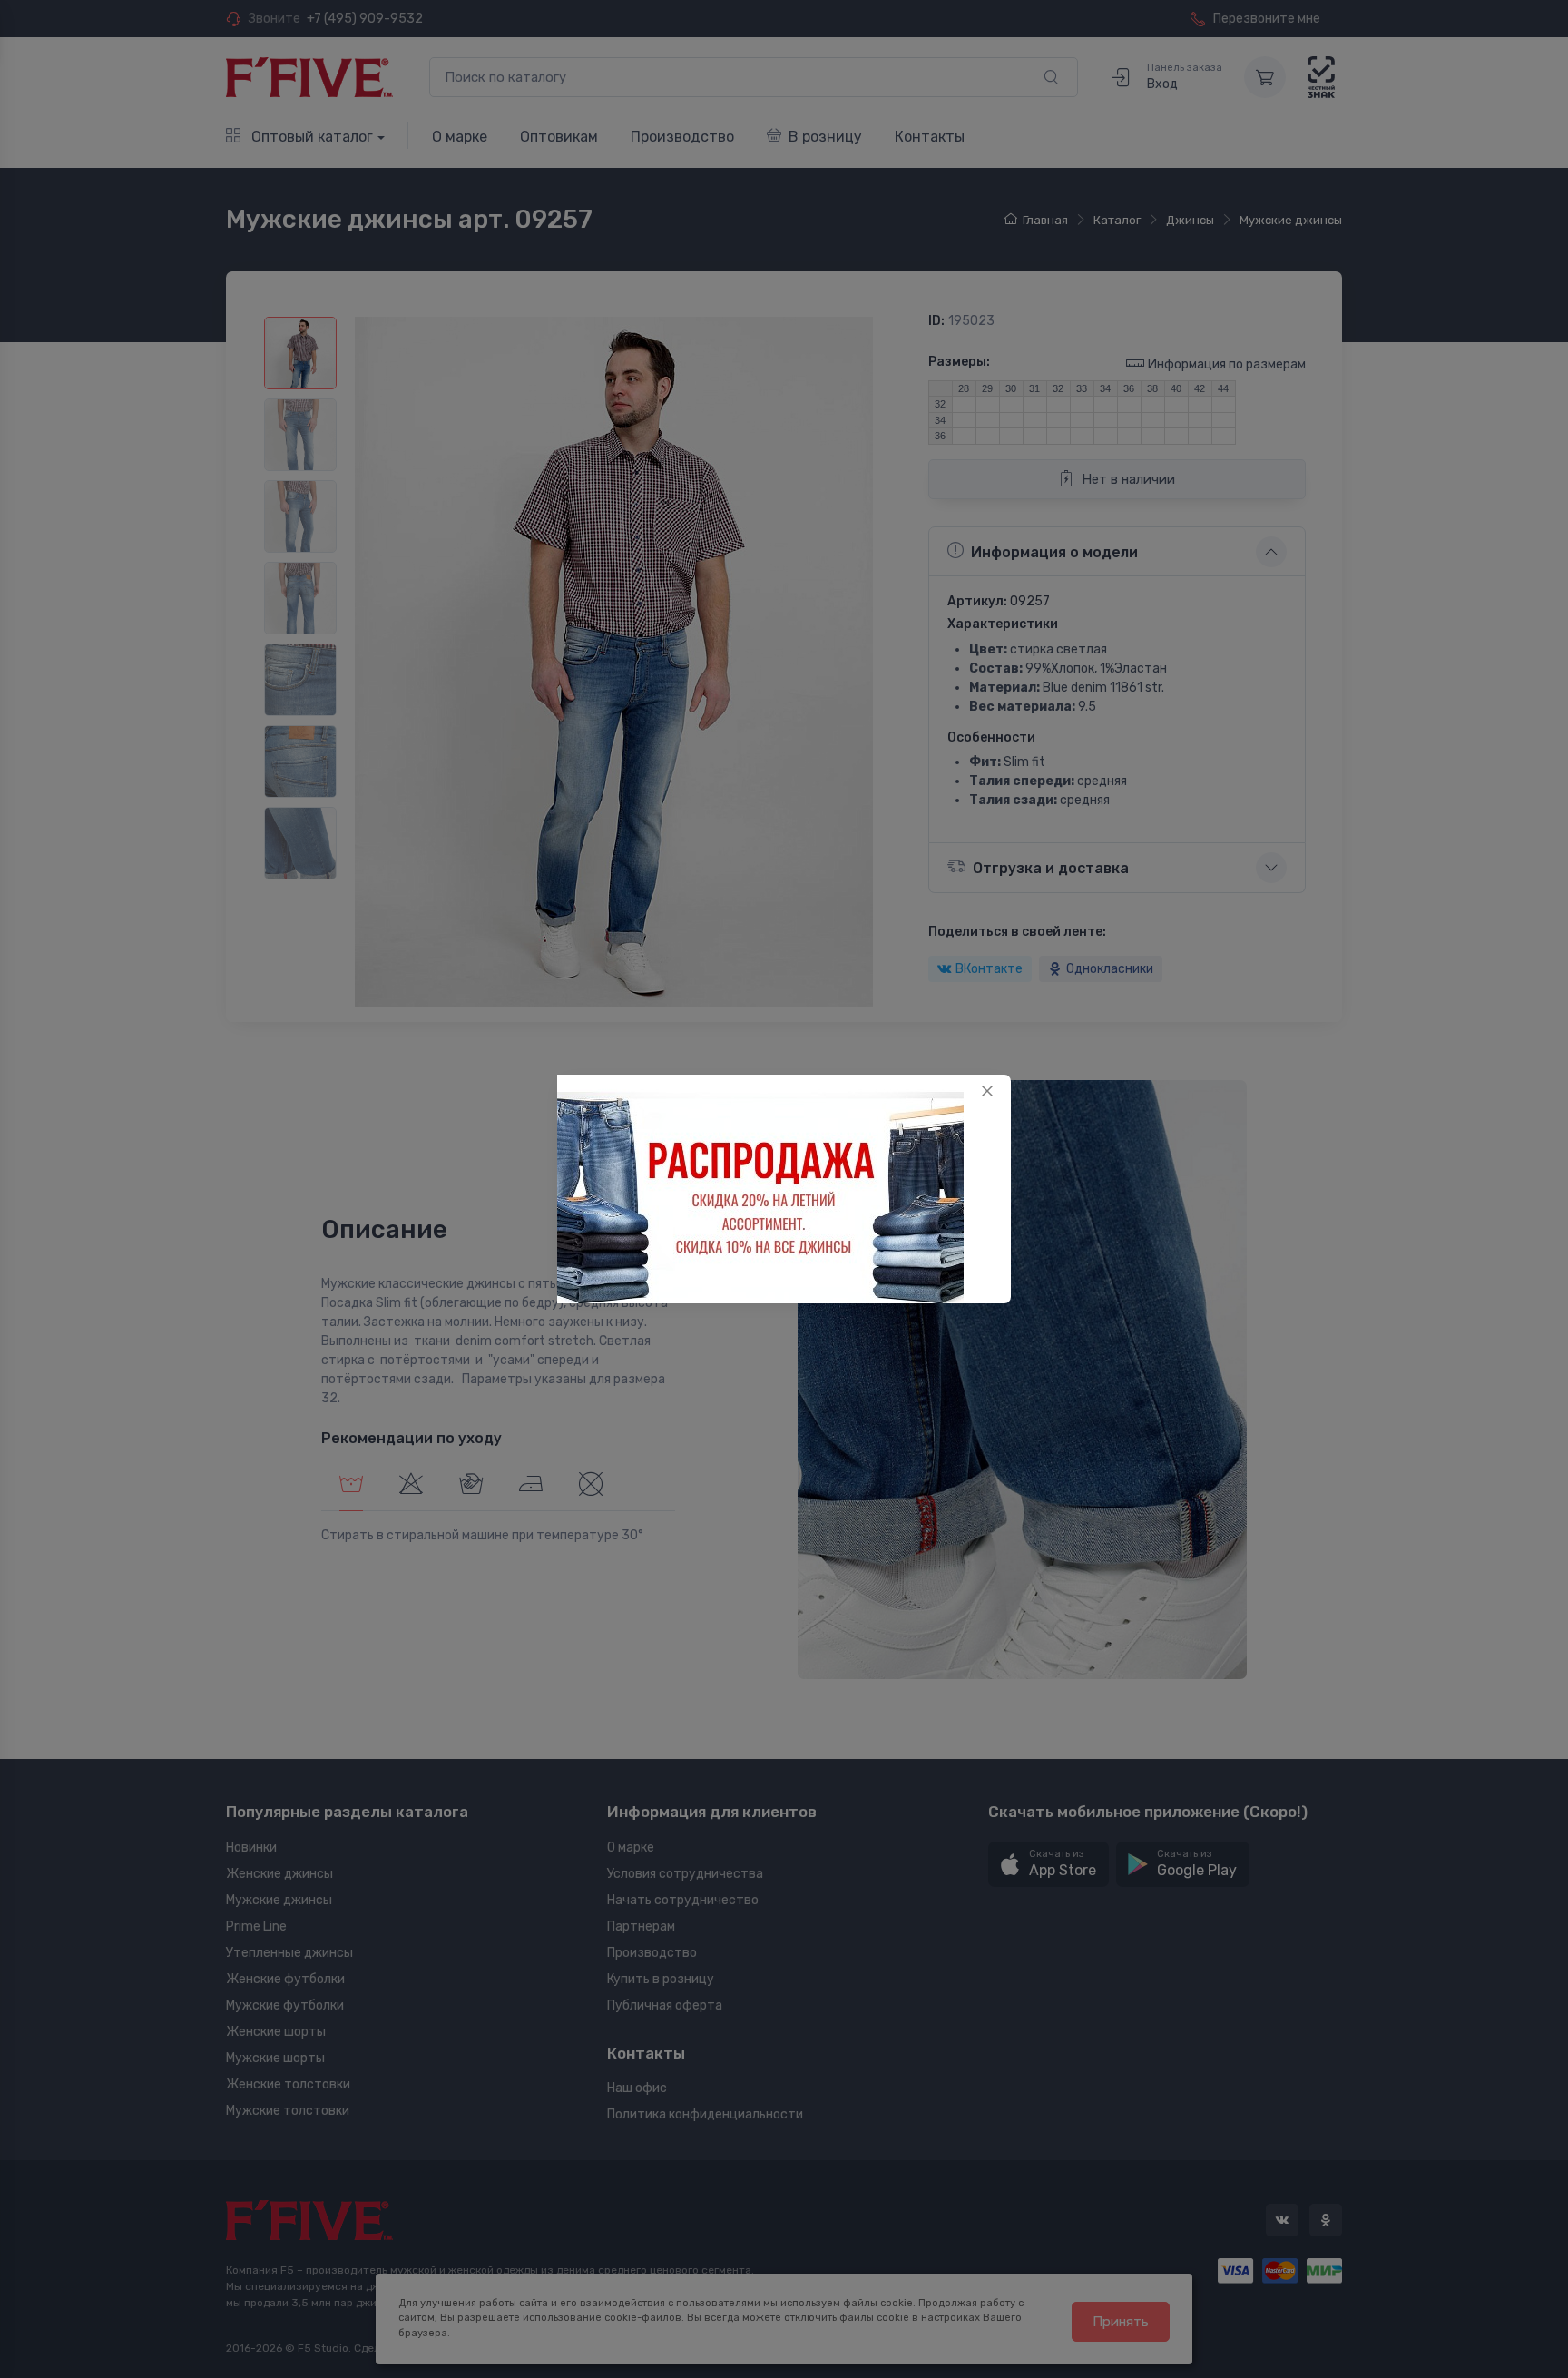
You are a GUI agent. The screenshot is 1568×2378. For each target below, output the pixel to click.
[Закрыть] (987, 1091)
